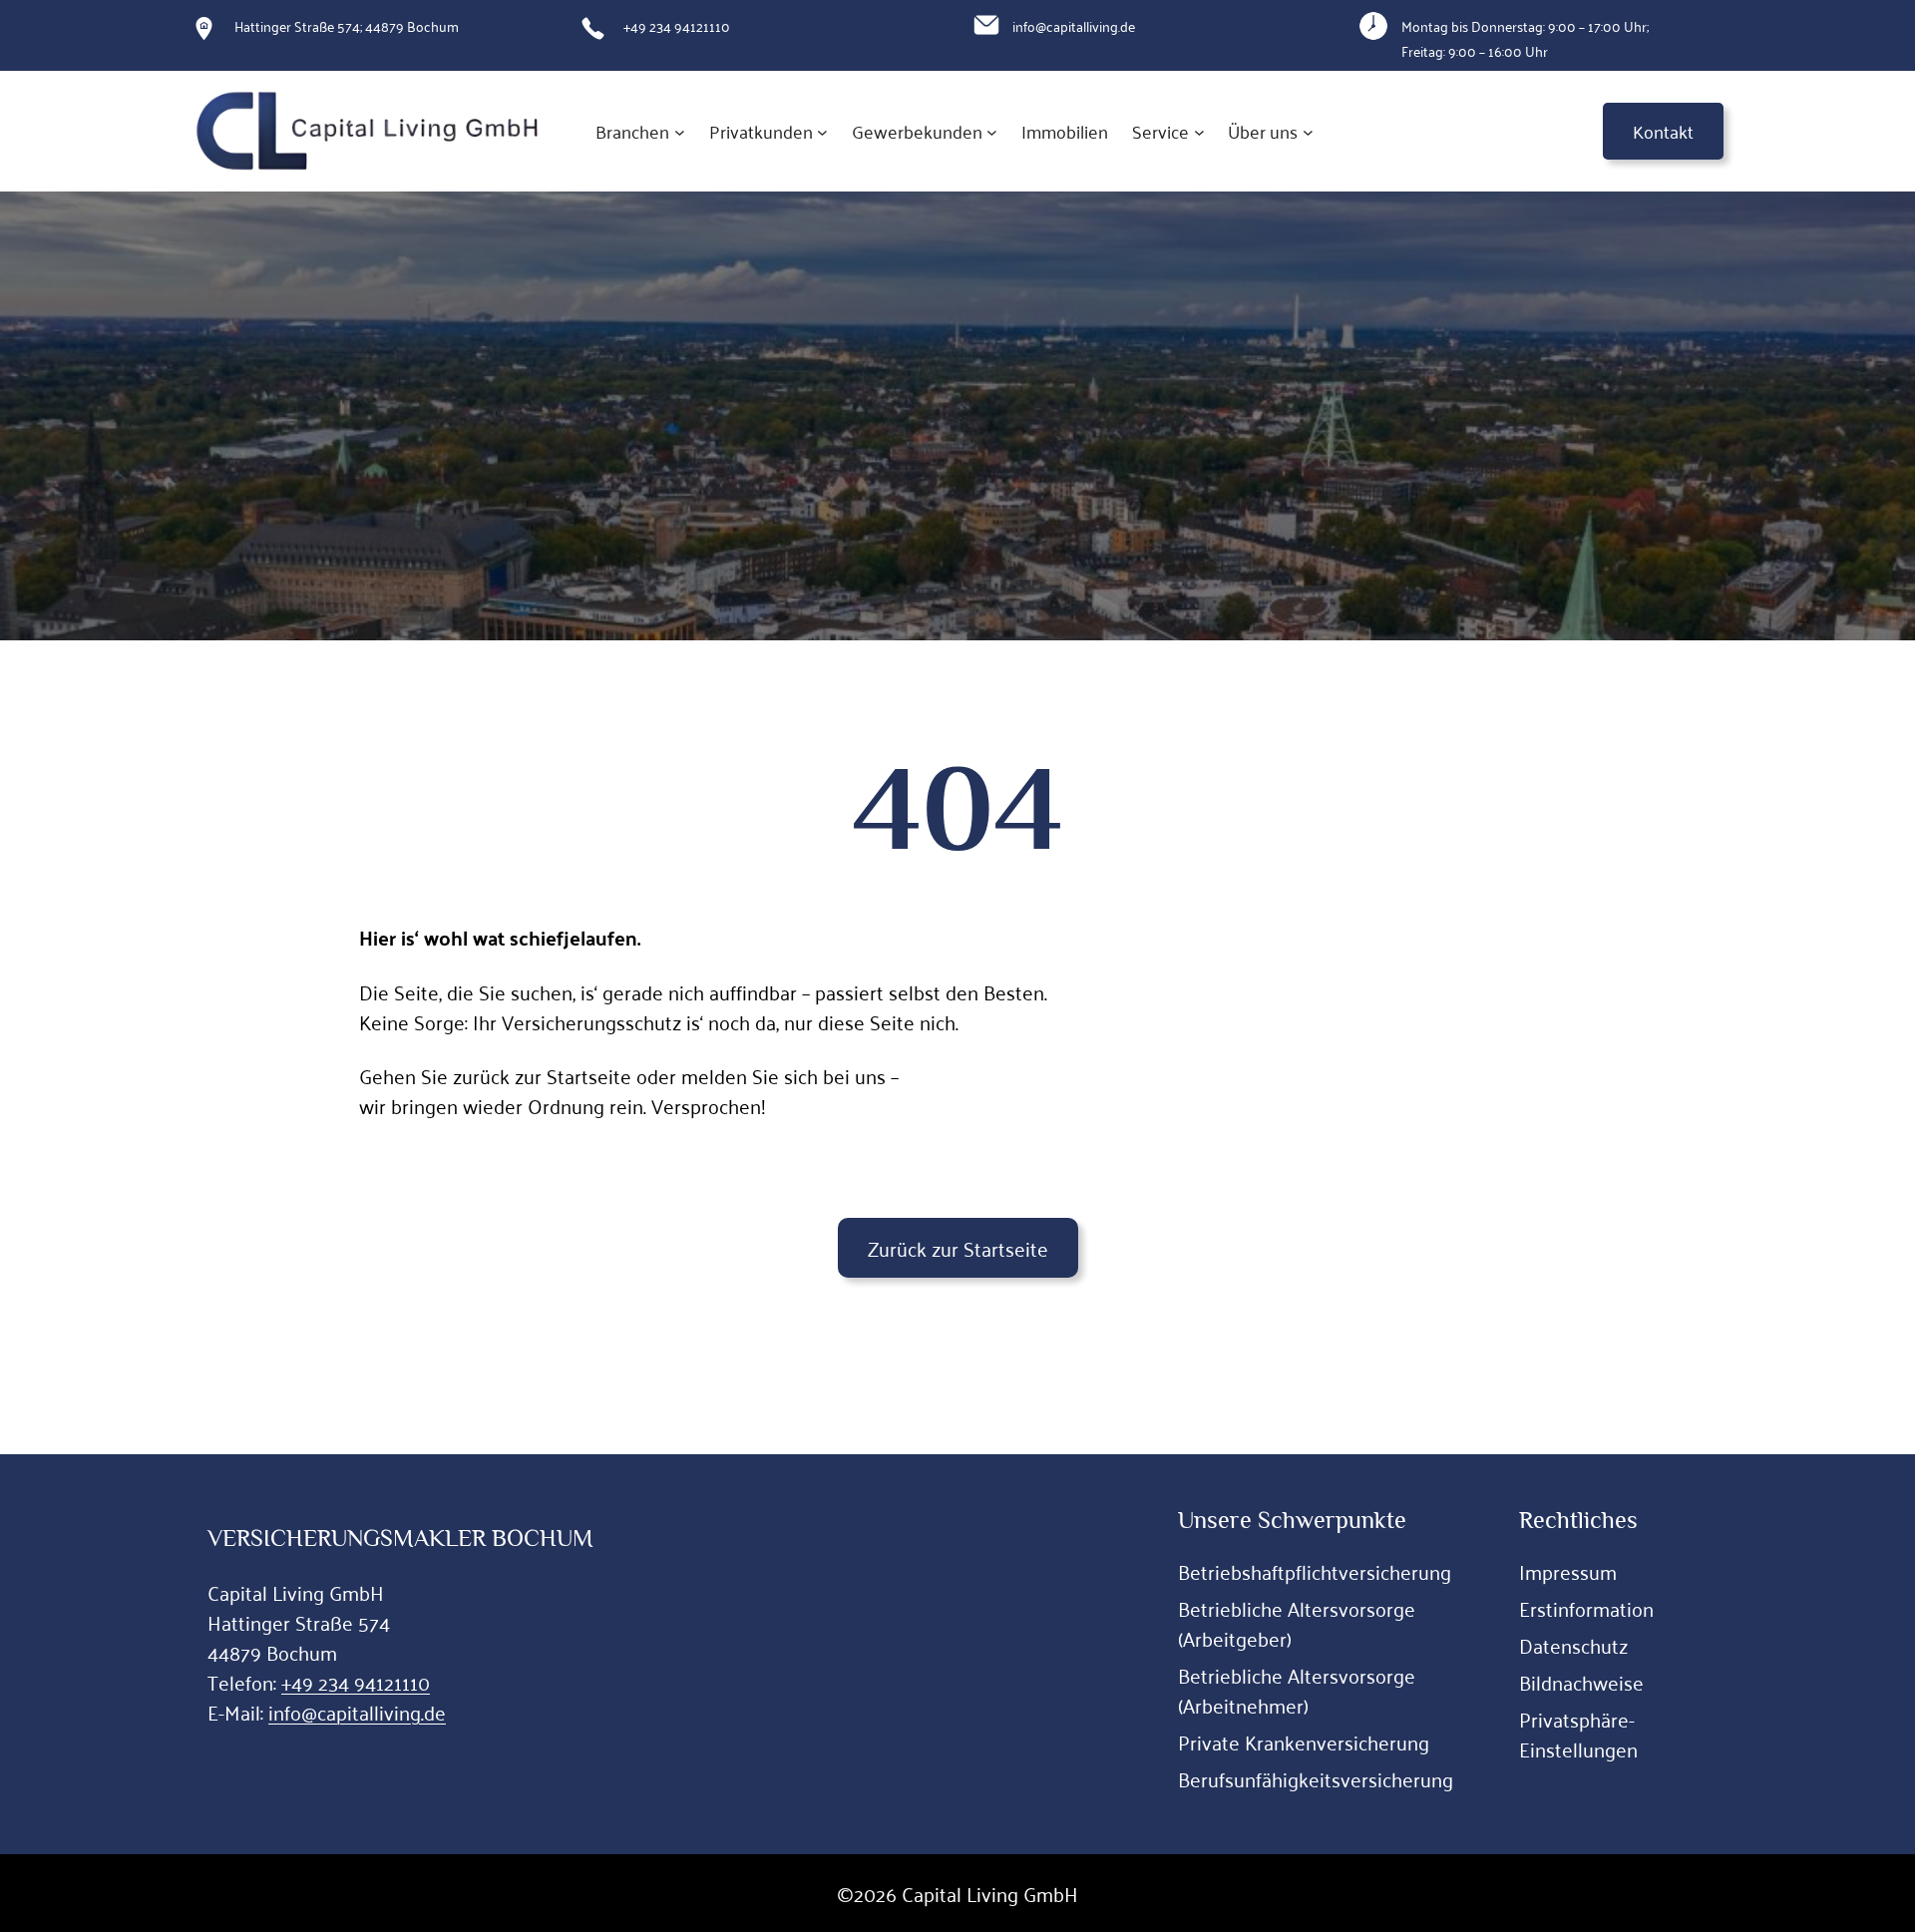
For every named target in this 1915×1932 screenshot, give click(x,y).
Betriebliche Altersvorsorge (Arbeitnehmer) (1297, 1690)
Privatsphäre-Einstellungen (1578, 1734)
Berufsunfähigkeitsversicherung (1316, 1778)
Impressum (1568, 1571)
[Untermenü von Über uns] (1308, 131)
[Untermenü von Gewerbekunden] (992, 131)
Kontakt (1663, 131)
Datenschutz (1573, 1645)
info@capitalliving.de (357, 1712)
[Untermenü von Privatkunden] (822, 131)
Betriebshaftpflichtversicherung (1315, 1571)
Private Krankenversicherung (1304, 1741)
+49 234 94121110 (356, 1682)
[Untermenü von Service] (1199, 131)
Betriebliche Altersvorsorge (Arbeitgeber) (1297, 1623)
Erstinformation (1586, 1608)
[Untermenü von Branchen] (680, 131)
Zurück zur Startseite (958, 1248)
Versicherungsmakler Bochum (400, 1538)
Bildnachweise (1581, 1682)
